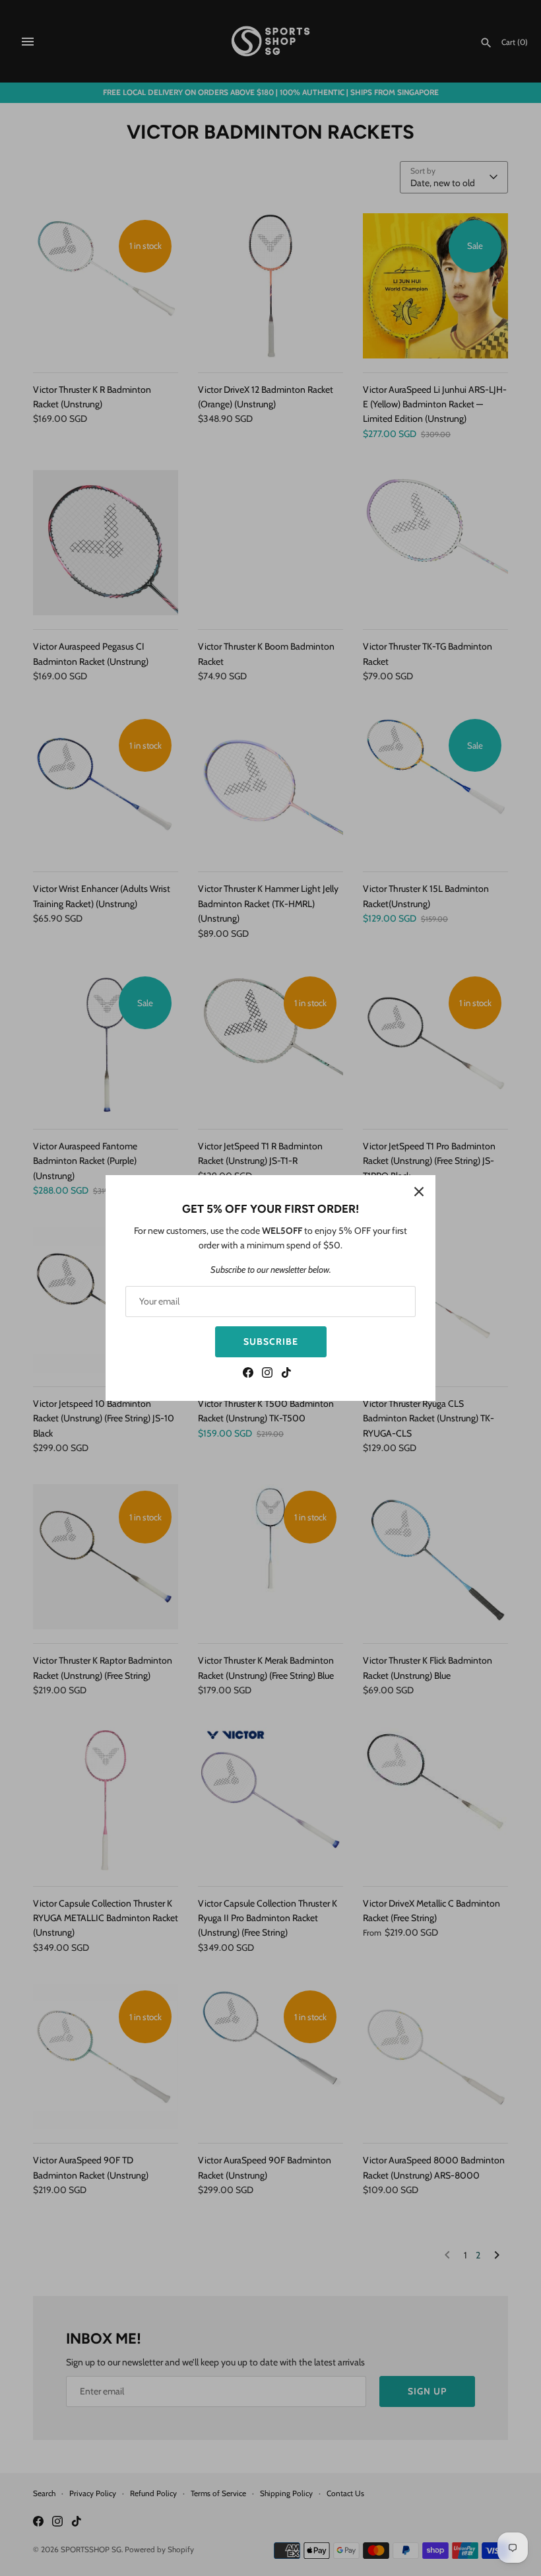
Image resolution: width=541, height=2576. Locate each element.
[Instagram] (267, 1374)
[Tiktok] (286, 1374)
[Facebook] (248, 1374)
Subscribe (271, 1341)
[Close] (419, 1192)
